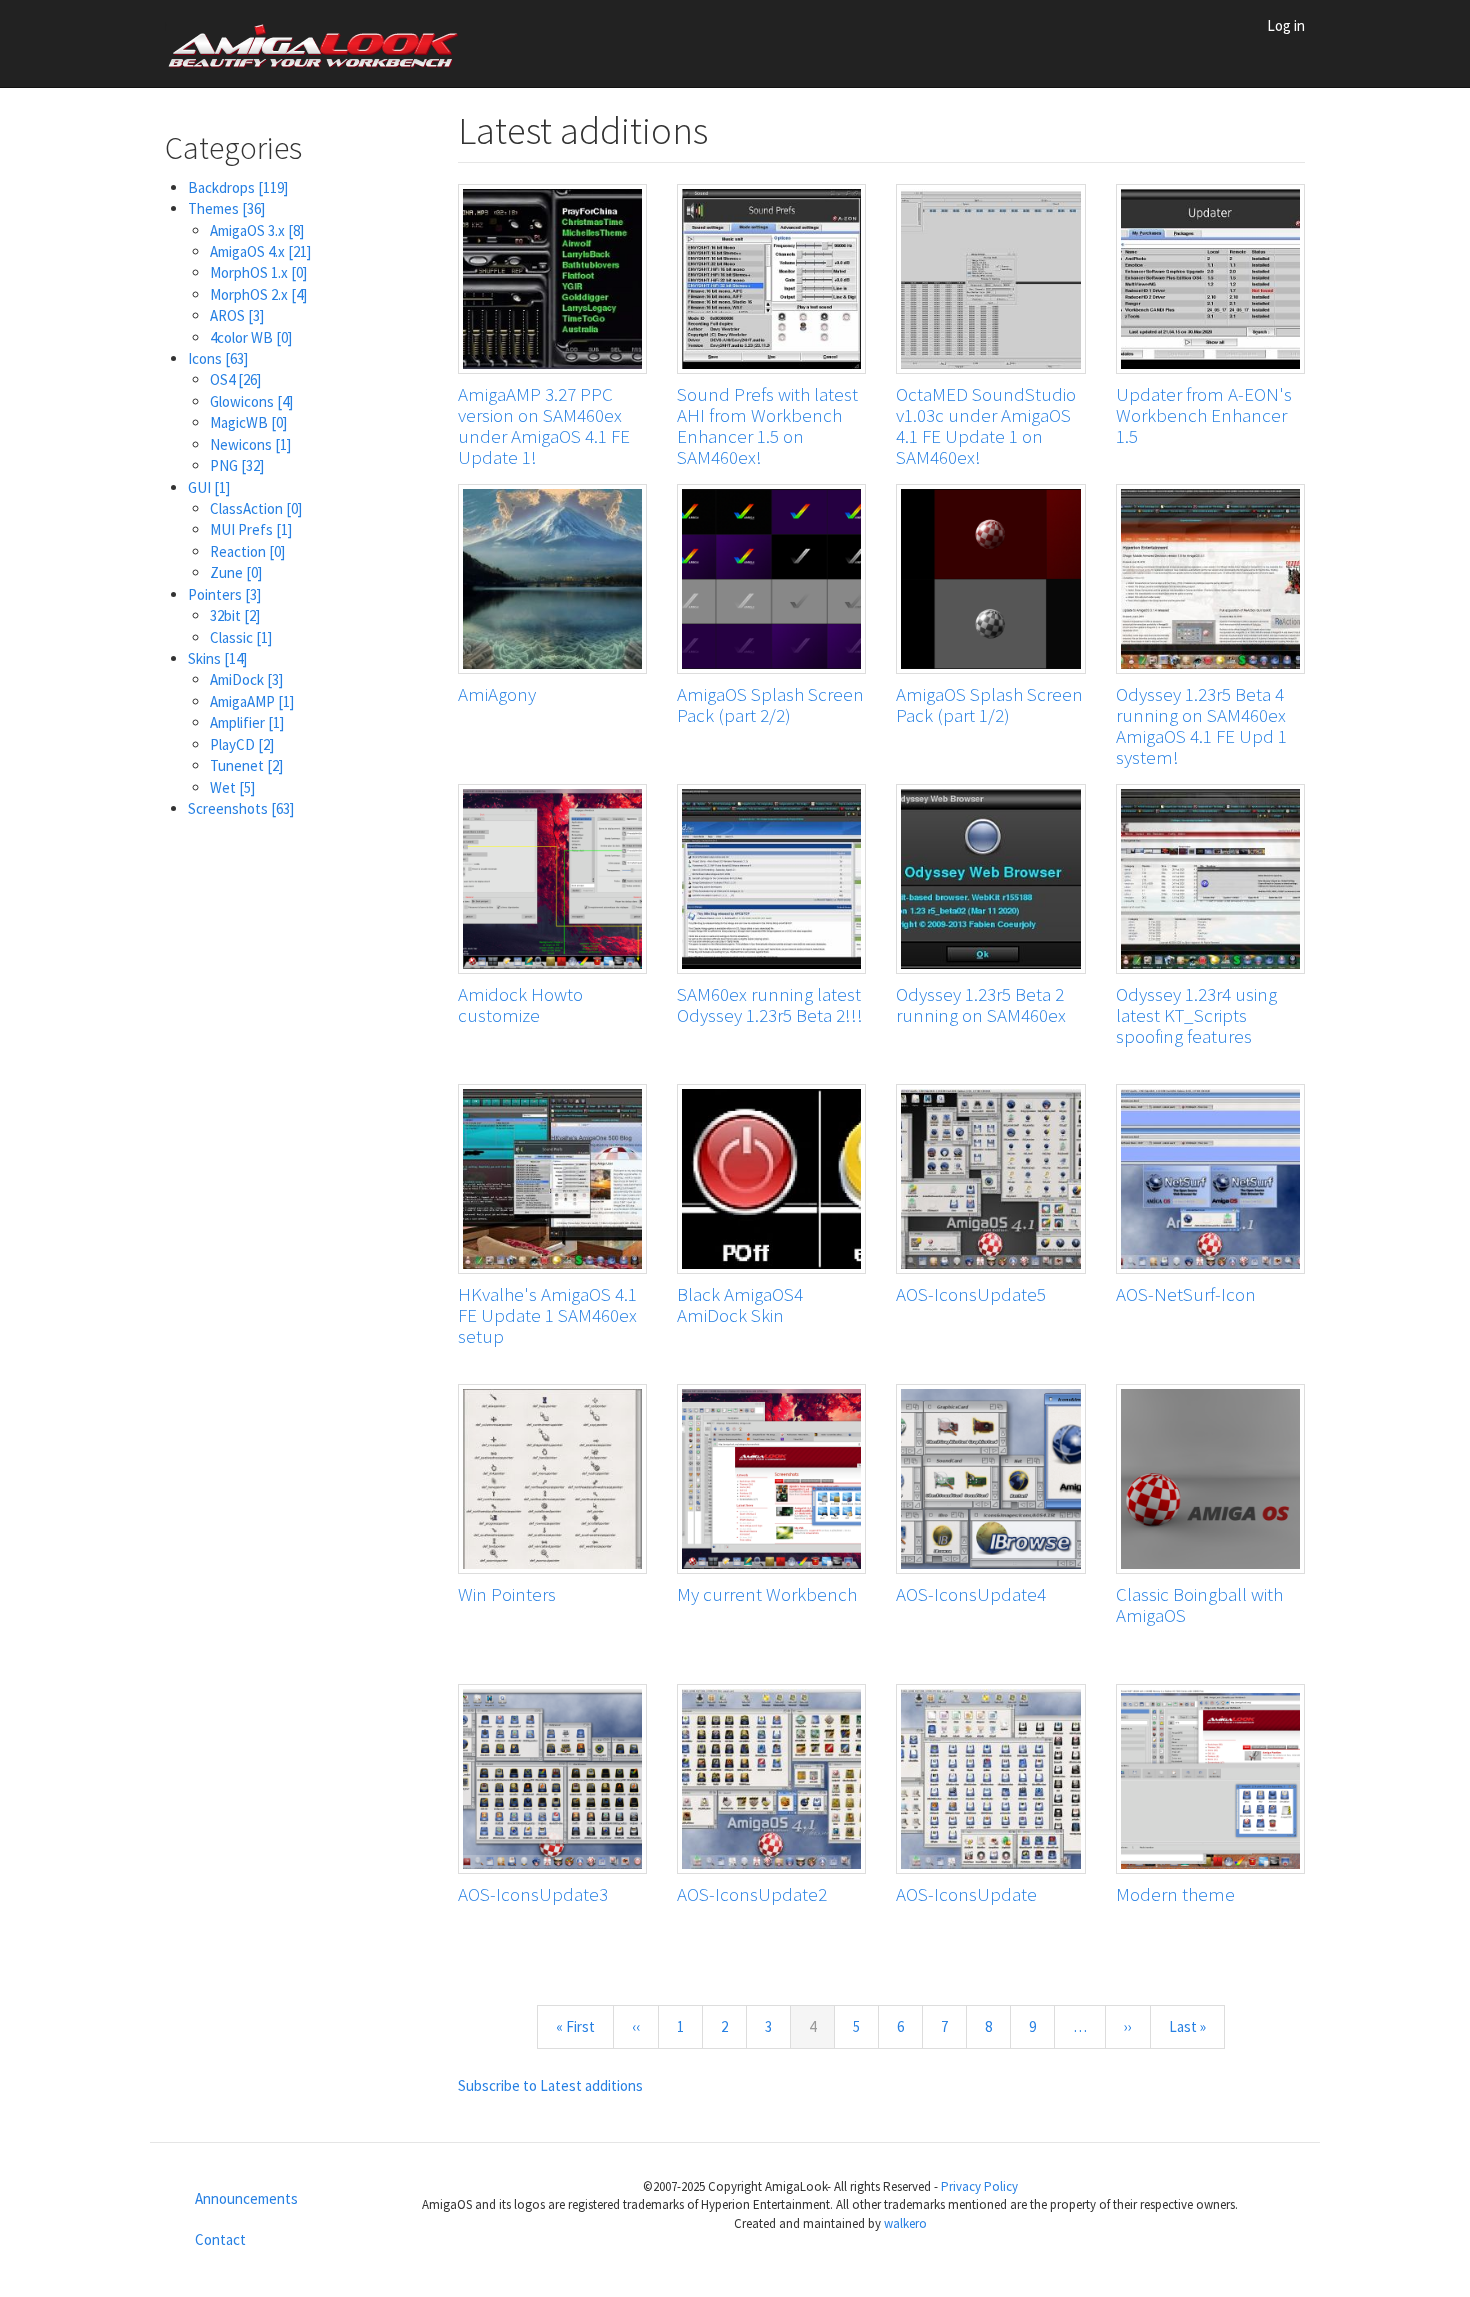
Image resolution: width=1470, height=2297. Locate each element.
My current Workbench (767, 1594)
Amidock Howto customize (520, 1004)
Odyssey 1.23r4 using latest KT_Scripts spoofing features (1196, 1015)
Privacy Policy (979, 2186)
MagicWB (248, 422)
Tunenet (246, 765)
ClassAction (256, 508)
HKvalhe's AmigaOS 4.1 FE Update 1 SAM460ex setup (547, 1315)
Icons (218, 358)
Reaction (247, 551)
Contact (220, 2239)
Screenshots (241, 808)
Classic (241, 637)
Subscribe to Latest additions (550, 2085)
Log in (1286, 25)
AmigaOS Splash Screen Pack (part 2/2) (770, 704)
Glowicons (251, 401)
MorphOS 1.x (258, 272)
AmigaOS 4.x (260, 251)
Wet (232, 787)
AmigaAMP (252, 701)
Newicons (250, 444)
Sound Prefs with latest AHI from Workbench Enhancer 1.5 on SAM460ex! (767, 425)
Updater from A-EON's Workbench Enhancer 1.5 (1204, 415)
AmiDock (246, 679)
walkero (905, 2223)
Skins (217, 658)
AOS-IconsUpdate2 (752, 1894)
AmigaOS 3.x (257, 230)
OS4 (235, 379)
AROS (237, 315)
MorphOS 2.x (258, 294)
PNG (237, 465)
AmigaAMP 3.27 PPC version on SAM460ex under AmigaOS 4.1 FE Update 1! (544, 425)
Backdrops (238, 187)
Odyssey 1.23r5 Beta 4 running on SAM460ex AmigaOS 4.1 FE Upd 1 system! (1201, 725)
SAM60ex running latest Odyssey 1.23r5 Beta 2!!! (770, 1004)
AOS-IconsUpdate (966, 1894)
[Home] (322, 44)
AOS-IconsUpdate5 (971, 1294)
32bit (235, 615)
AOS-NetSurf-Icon (1186, 1294)
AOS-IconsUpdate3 (533, 1894)
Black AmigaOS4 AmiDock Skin (740, 1304)
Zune (236, 572)
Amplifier (247, 722)
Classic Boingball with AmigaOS (1199, 1604)
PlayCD (242, 744)
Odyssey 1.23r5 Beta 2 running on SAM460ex (981, 1004)
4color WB (251, 337)
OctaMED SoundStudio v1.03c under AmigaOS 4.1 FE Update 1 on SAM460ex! (986, 425)
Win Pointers (507, 1594)
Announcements (246, 2198)
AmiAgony (497, 694)
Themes (226, 208)
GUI (209, 487)
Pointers (224, 594)
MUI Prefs (251, 529)
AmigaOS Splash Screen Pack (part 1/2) (989, 704)
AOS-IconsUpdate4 (971, 1594)
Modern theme (1175, 1894)
